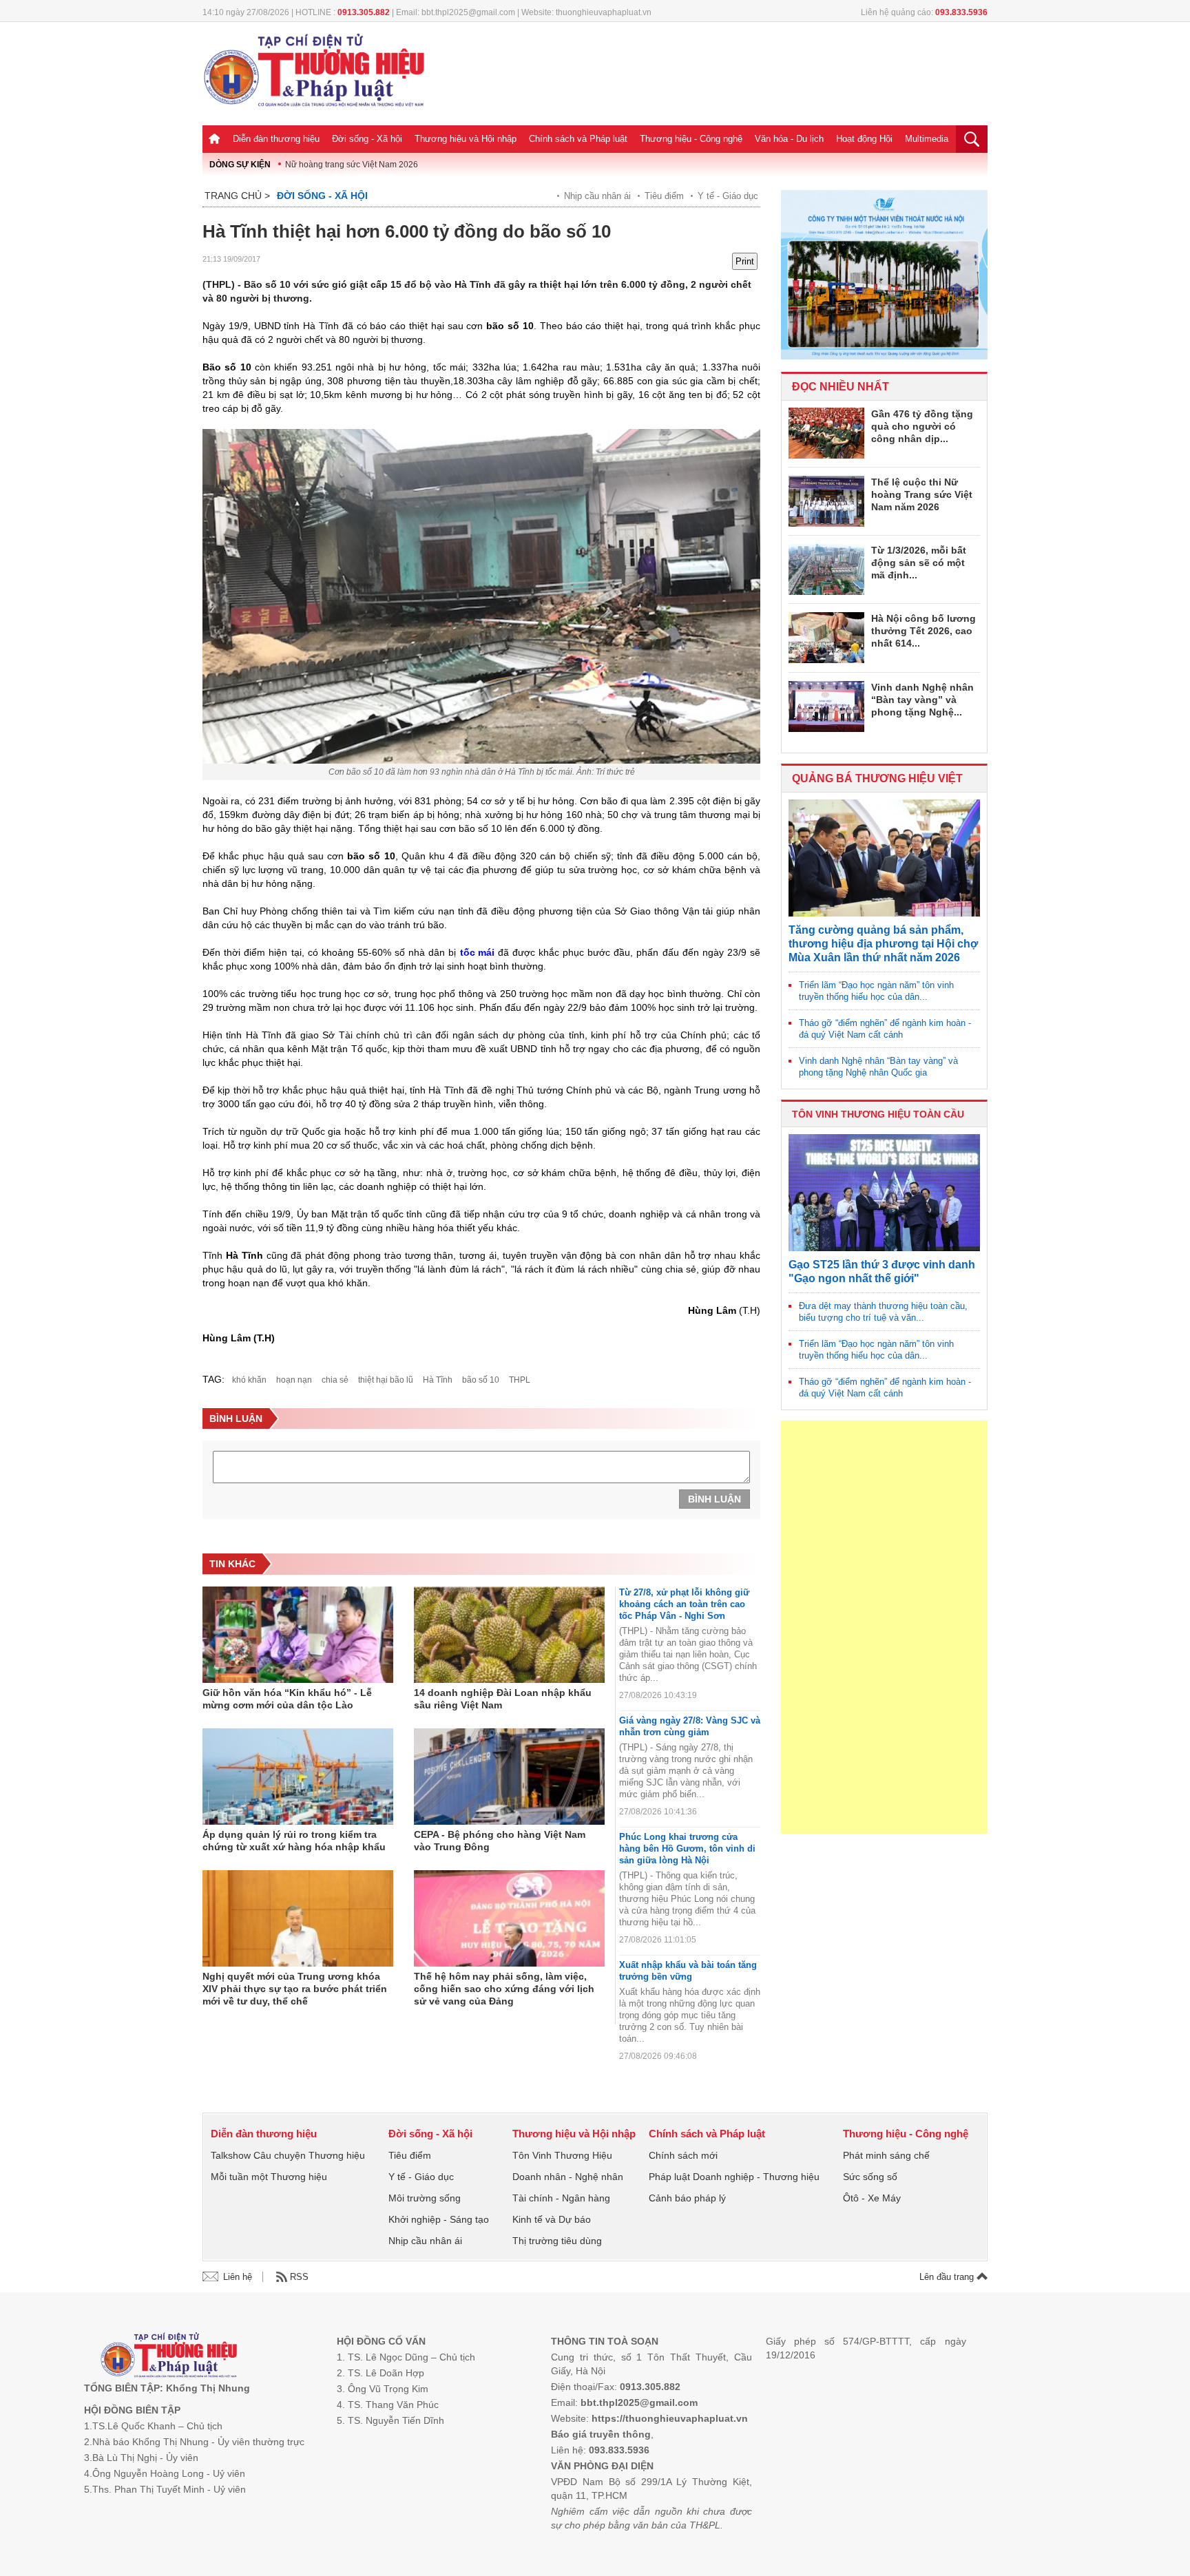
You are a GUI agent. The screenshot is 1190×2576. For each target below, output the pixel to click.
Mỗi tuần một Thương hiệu (269, 2177)
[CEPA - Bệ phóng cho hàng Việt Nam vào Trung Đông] (509, 1777)
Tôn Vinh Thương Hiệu (562, 2155)
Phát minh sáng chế (886, 2155)
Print (745, 261)
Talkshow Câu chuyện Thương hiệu (288, 2155)
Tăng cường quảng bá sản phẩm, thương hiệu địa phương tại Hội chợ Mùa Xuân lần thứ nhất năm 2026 (883, 944)
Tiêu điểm (664, 196)
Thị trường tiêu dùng (557, 2241)
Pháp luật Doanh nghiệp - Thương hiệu (734, 2177)
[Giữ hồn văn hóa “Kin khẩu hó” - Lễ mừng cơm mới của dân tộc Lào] (298, 1635)
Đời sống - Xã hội (367, 139)
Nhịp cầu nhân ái (597, 196)
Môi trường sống (425, 2198)
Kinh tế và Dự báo (552, 2219)
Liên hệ (238, 2277)
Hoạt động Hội (864, 139)
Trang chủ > (237, 196)
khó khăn (249, 1380)
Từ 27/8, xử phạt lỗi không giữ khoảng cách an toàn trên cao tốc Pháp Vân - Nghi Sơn (684, 1604)
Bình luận (714, 1499)
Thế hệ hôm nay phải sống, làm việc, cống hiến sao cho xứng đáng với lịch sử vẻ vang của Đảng (504, 1989)
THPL (520, 1380)
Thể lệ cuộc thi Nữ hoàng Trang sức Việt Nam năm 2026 (922, 494)
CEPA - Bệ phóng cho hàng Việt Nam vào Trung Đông (500, 1841)
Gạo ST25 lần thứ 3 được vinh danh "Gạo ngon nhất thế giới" (882, 1271)
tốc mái (477, 952)
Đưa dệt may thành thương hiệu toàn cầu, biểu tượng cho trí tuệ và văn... (883, 1312)
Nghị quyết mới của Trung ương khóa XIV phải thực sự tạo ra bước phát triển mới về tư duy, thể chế (295, 1989)
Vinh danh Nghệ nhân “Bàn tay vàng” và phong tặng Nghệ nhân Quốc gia (878, 1067)
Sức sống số (870, 2177)
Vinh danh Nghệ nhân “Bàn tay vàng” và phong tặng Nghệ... (922, 700)
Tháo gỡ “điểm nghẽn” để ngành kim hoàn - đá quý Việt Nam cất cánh (885, 1029)
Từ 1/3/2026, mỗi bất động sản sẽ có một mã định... (919, 563)
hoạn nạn (294, 1380)
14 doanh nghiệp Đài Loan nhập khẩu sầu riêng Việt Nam (503, 1699)
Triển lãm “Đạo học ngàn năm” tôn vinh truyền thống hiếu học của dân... (876, 991)
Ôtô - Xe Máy (872, 2198)
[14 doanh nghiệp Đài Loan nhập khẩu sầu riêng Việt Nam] (509, 1635)
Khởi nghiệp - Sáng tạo (439, 2219)
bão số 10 (481, 1380)
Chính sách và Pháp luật (578, 139)
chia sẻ (335, 1380)
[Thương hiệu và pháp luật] (169, 2357)
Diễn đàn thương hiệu (276, 139)
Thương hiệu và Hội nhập (466, 139)
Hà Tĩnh (438, 1380)
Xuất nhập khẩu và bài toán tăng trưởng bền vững (688, 1971)
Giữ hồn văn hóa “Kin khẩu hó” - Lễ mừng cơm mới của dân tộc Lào (287, 1699)
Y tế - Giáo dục (728, 196)
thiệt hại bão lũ (386, 1380)
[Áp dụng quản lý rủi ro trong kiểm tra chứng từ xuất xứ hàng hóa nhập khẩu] (298, 1777)
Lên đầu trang (948, 2277)
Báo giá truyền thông (601, 2434)
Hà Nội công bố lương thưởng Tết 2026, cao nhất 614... (923, 631)
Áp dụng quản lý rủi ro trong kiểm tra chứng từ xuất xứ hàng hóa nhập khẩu (294, 1841)
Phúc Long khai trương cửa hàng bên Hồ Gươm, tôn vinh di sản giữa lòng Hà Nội (687, 1849)
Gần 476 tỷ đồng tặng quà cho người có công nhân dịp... (922, 426)
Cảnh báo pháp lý (687, 2198)
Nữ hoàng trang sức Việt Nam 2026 (352, 165)
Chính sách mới (683, 2155)
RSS (299, 2277)
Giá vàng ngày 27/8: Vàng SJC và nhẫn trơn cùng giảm (690, 1726)
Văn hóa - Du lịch (789, 139)
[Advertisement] (884, 1627)
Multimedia (927, 139)
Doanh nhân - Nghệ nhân (568, 2177)
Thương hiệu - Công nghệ (691, 139)
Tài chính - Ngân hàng (561, 2198)
